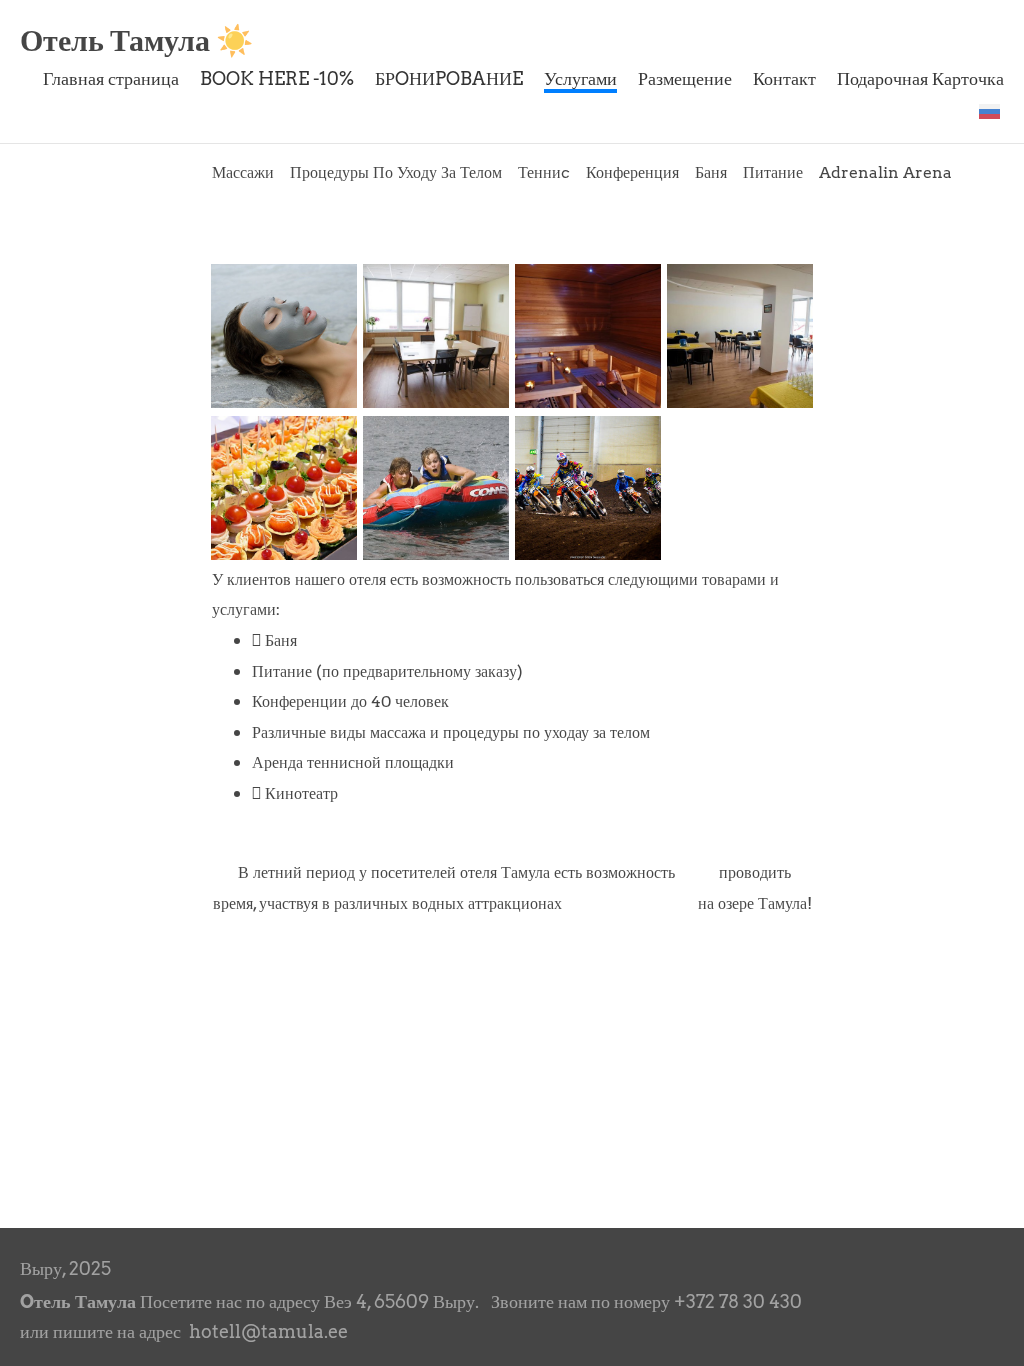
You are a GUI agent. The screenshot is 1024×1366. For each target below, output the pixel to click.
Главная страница (111, 78)
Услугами (580, 78)
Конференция (632, 172)
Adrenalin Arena (885, 172)
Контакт (784, 78)
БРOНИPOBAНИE (449, 78)
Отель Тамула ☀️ (136, 40)
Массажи (243, 172)
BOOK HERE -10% (277, 78)
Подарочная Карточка (920, 78)
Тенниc (544, 172)
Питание (773, 172)
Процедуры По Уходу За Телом (396, 172)
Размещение (685, 78)
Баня (711, 172)
